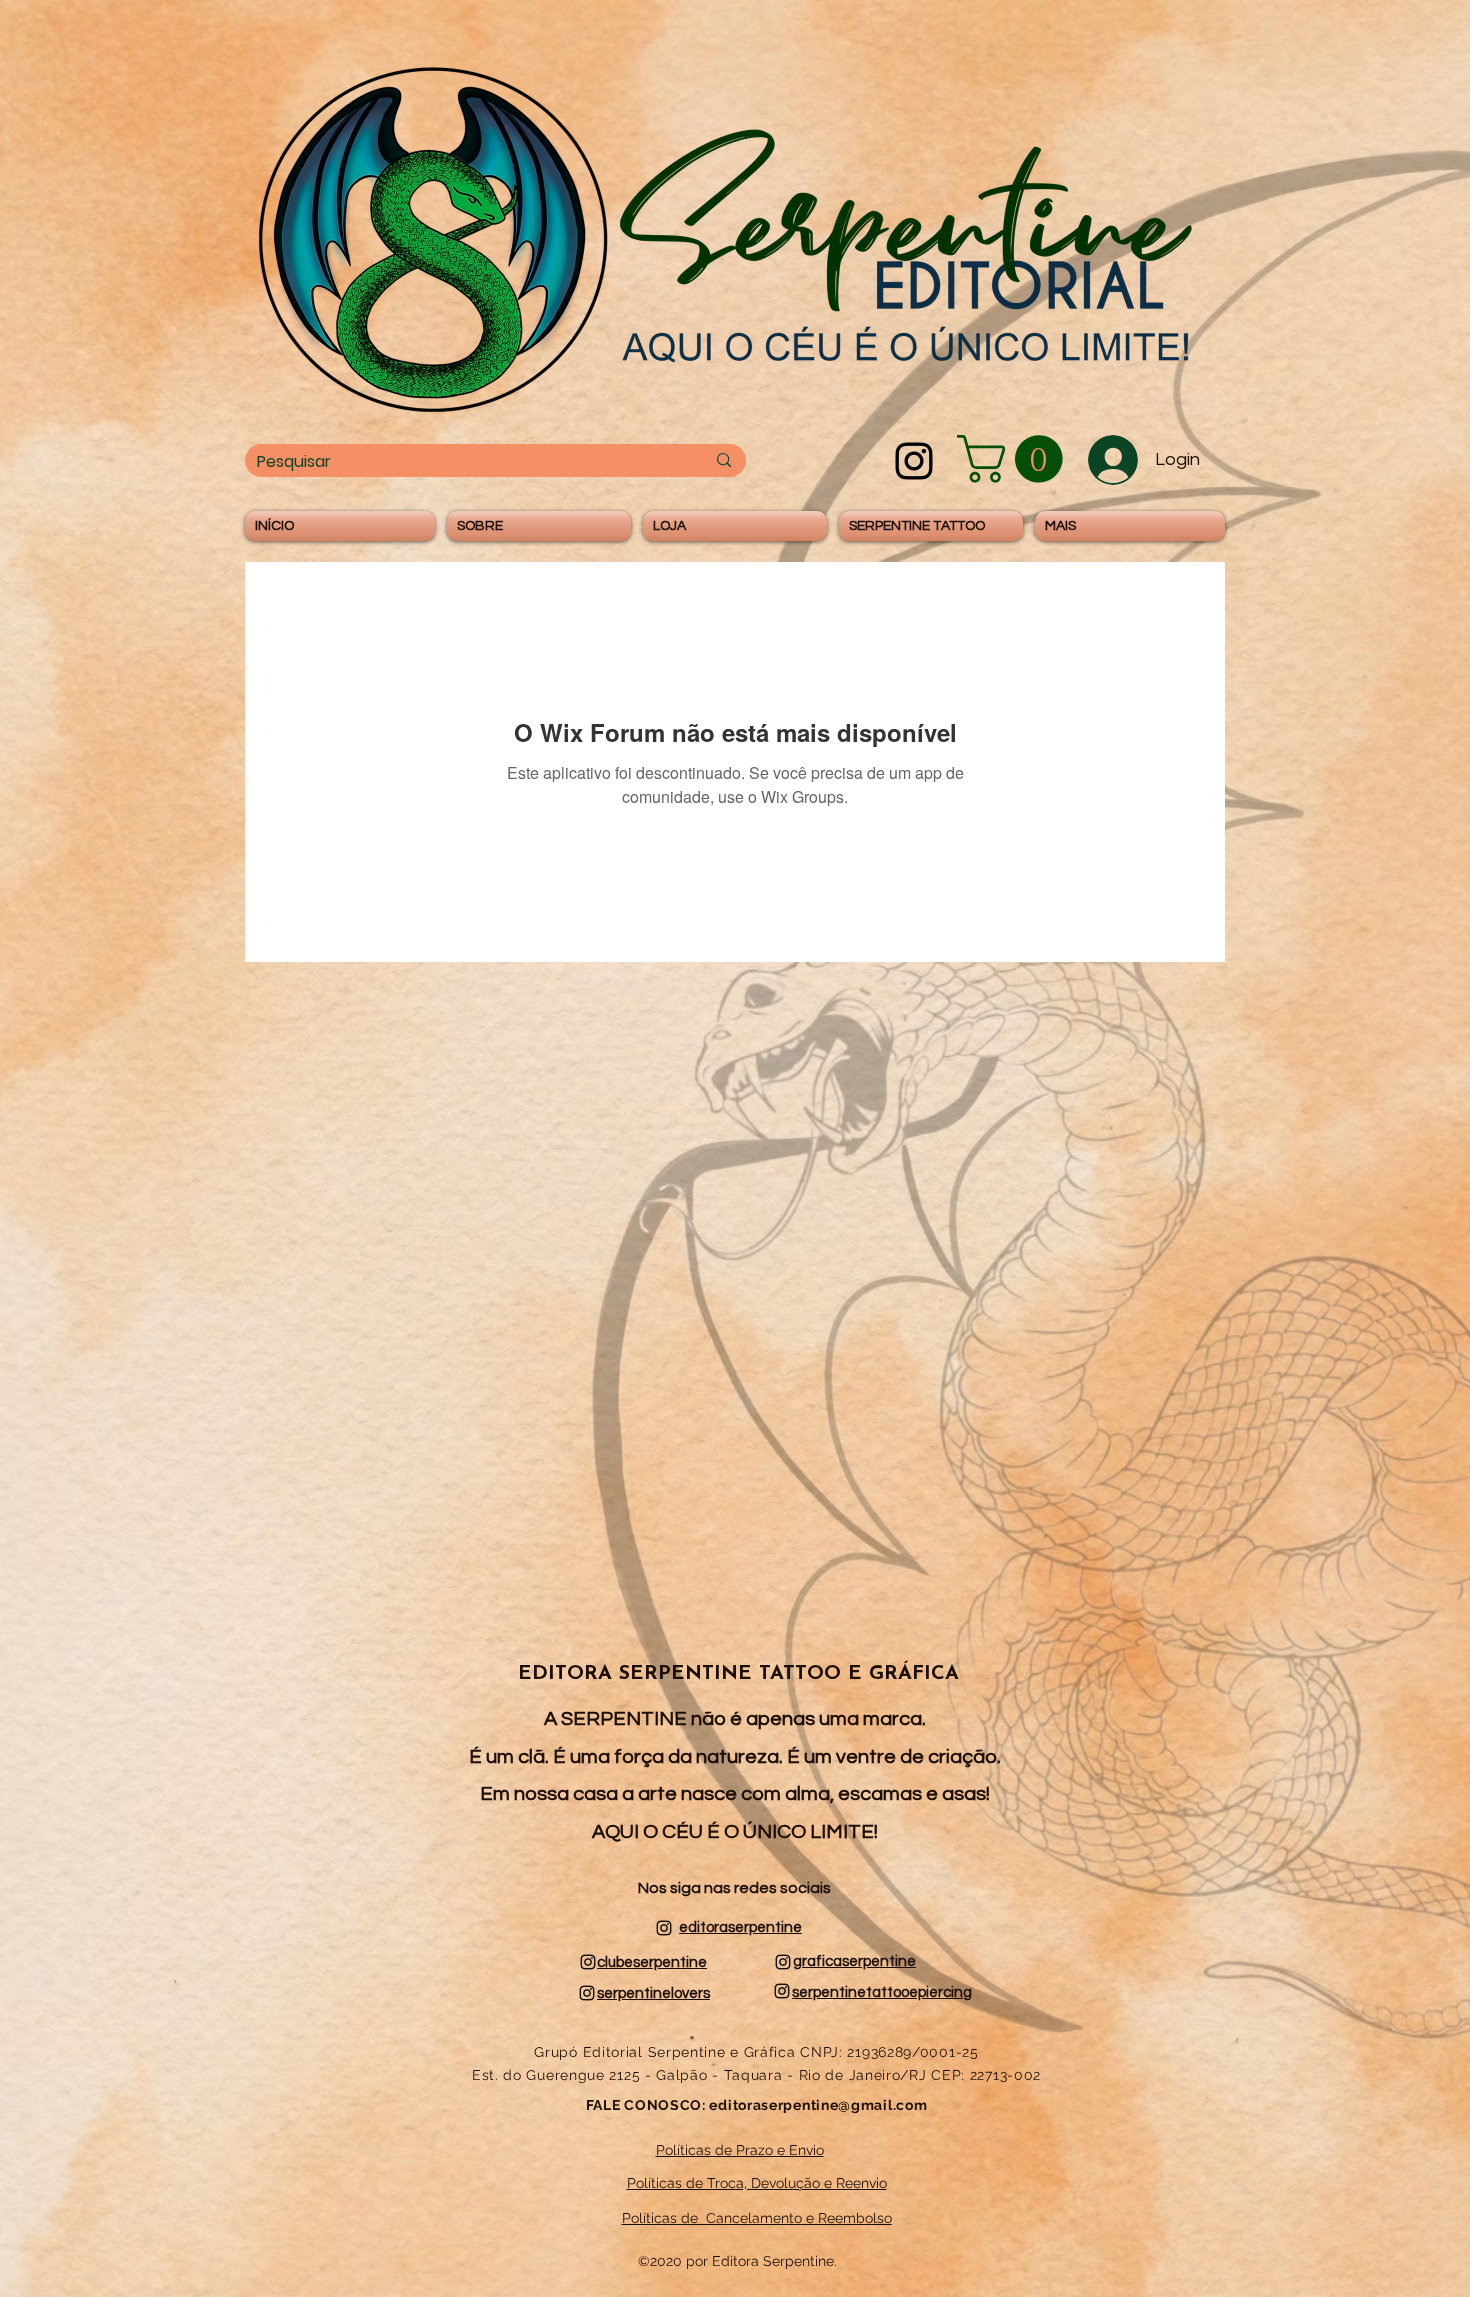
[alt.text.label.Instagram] (914, 461)
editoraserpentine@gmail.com (818, 2105)
